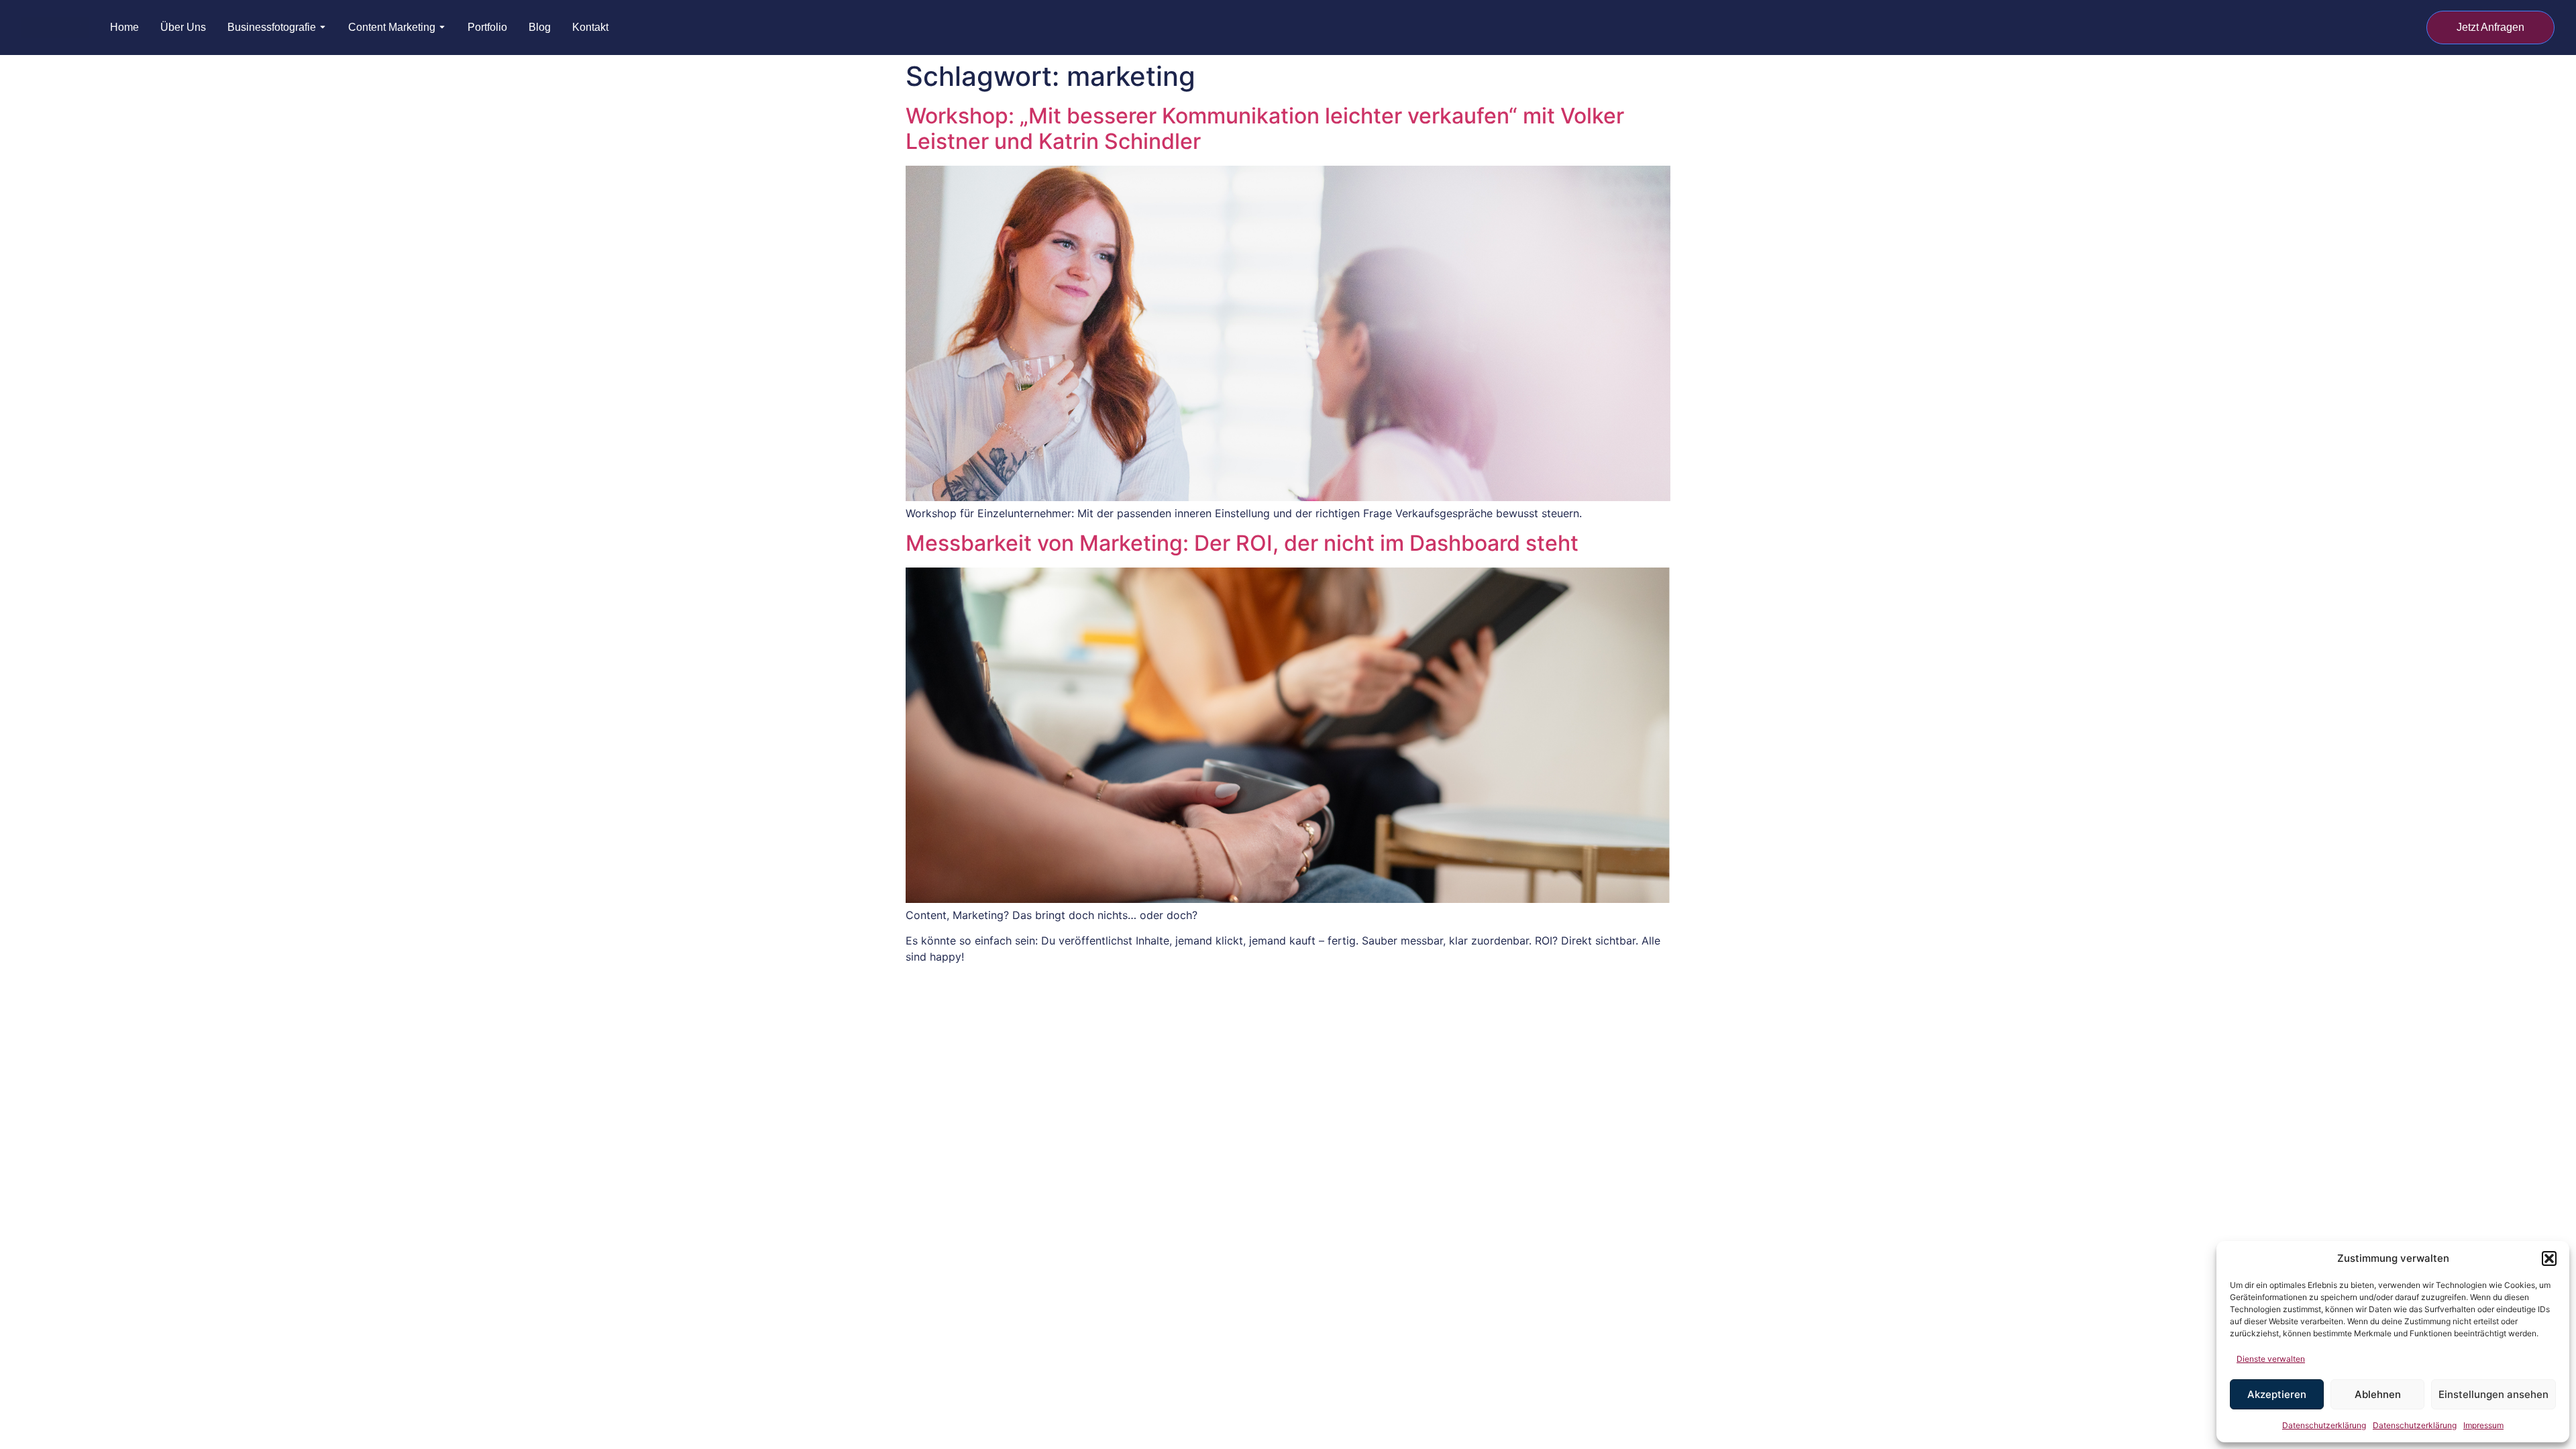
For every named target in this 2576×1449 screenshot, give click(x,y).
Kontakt (590, 28)
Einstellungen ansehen (2493, 1394)
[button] (2549, 1258)
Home (124, 28)
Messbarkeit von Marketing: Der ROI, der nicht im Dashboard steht (1242, 543)
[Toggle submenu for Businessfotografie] (321, 28)
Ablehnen (2378, 1394)
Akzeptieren (2277, 1394)
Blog (540, 28)
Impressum (2483, 1425)
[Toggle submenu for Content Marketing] (441, 28)
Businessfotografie (272, 28)
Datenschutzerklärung (2324, 1425)
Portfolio (487, 28)
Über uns (183, 28)
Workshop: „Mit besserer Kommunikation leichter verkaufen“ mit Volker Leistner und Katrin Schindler (1265, 128)
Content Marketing (392, 28)
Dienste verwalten (2271, 1359)
